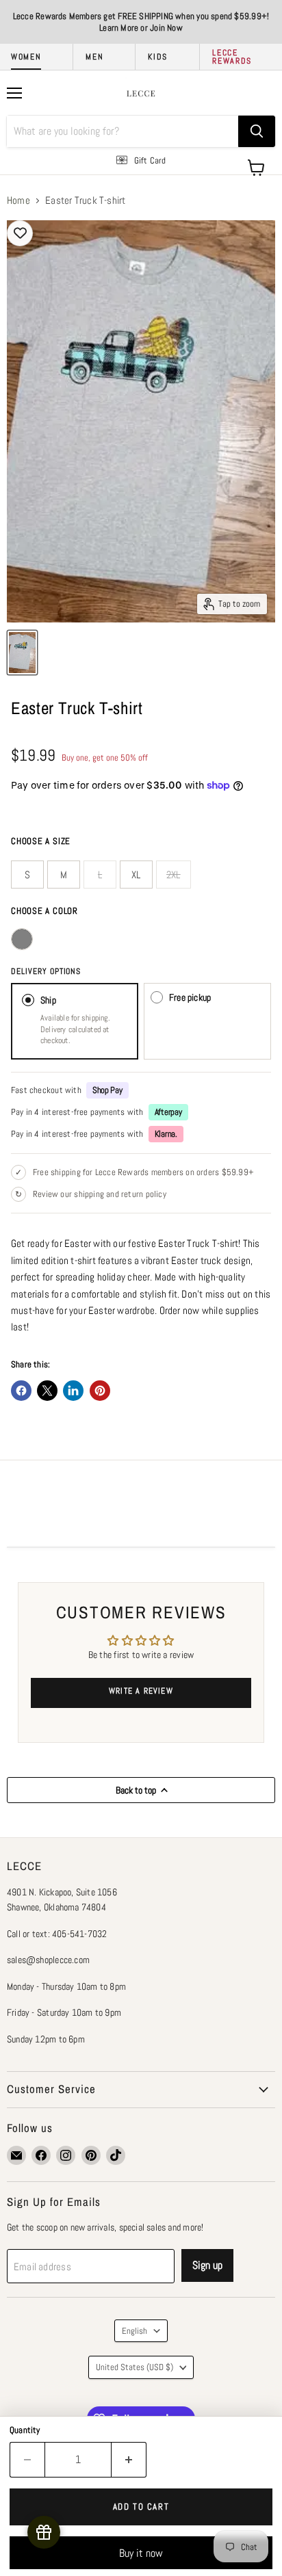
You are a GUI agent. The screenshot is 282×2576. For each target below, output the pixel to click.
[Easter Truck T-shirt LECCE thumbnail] (22, 653)
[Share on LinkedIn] (73, 1391)
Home (18, 200)
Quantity (25, 2430)
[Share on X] (47, 1391)
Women (26, 57)
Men (94, 57)
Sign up (207, 2265)
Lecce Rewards (232, 57)
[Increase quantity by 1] (129, 2460)
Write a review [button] (141, 1691)
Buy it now (141, 2553)
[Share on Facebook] (21, 1391)
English (134, 2331)
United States (134, 2367)
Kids (158, 57)
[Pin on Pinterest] (100, 1391)
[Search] (257, 131)
